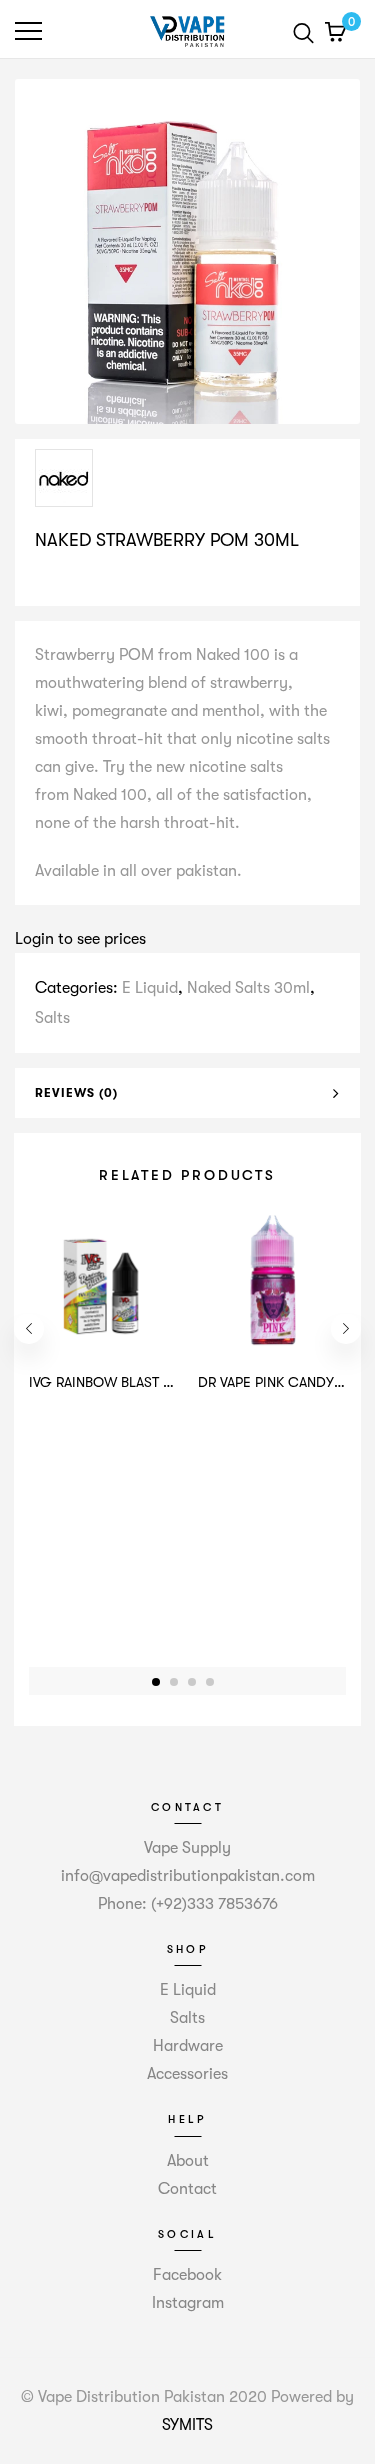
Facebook (187, 2275)
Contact (187, 2189)
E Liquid (150, 988)
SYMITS (187, 2425)
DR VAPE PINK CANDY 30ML (285, 1382)
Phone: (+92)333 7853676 (188, 1904)
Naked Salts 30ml (248, 988)
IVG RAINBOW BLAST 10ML (112, 1382)
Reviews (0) (76, 1093)
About (188, 2161)
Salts (52, 1018)
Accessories (187, 2074)
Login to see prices (80, 939)
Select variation (97, 582)
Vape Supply (187, 1848)
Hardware (188, 2046)
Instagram (188, 2303)
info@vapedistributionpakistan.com (188, 1876)
